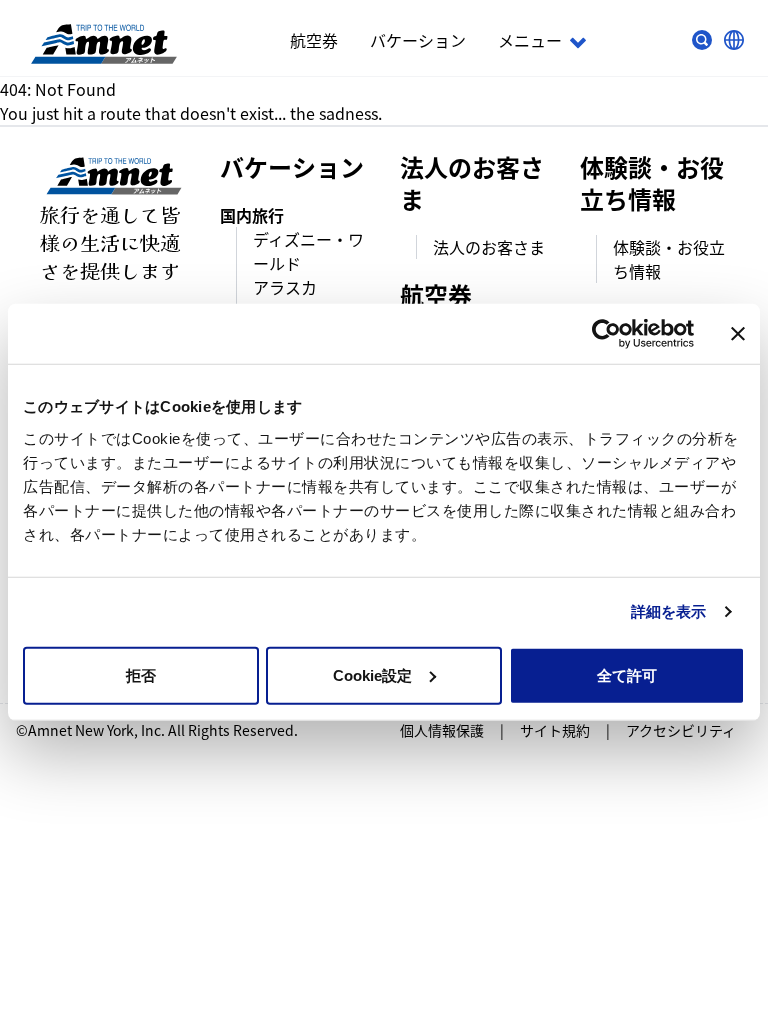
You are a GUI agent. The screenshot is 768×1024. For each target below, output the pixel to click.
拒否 (141, 674)
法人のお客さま (489, 247)
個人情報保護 (442, 730)
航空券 (314, 40)
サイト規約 (555, 730)
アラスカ (285, 287)
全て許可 (627, 674)
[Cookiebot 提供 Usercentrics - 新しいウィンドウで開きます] (606, 334)
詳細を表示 (669, 611)
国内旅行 (252, 215)
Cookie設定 (372, 674)
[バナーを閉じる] (738, 334)
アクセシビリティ (681, 730)
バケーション (418, 40)
